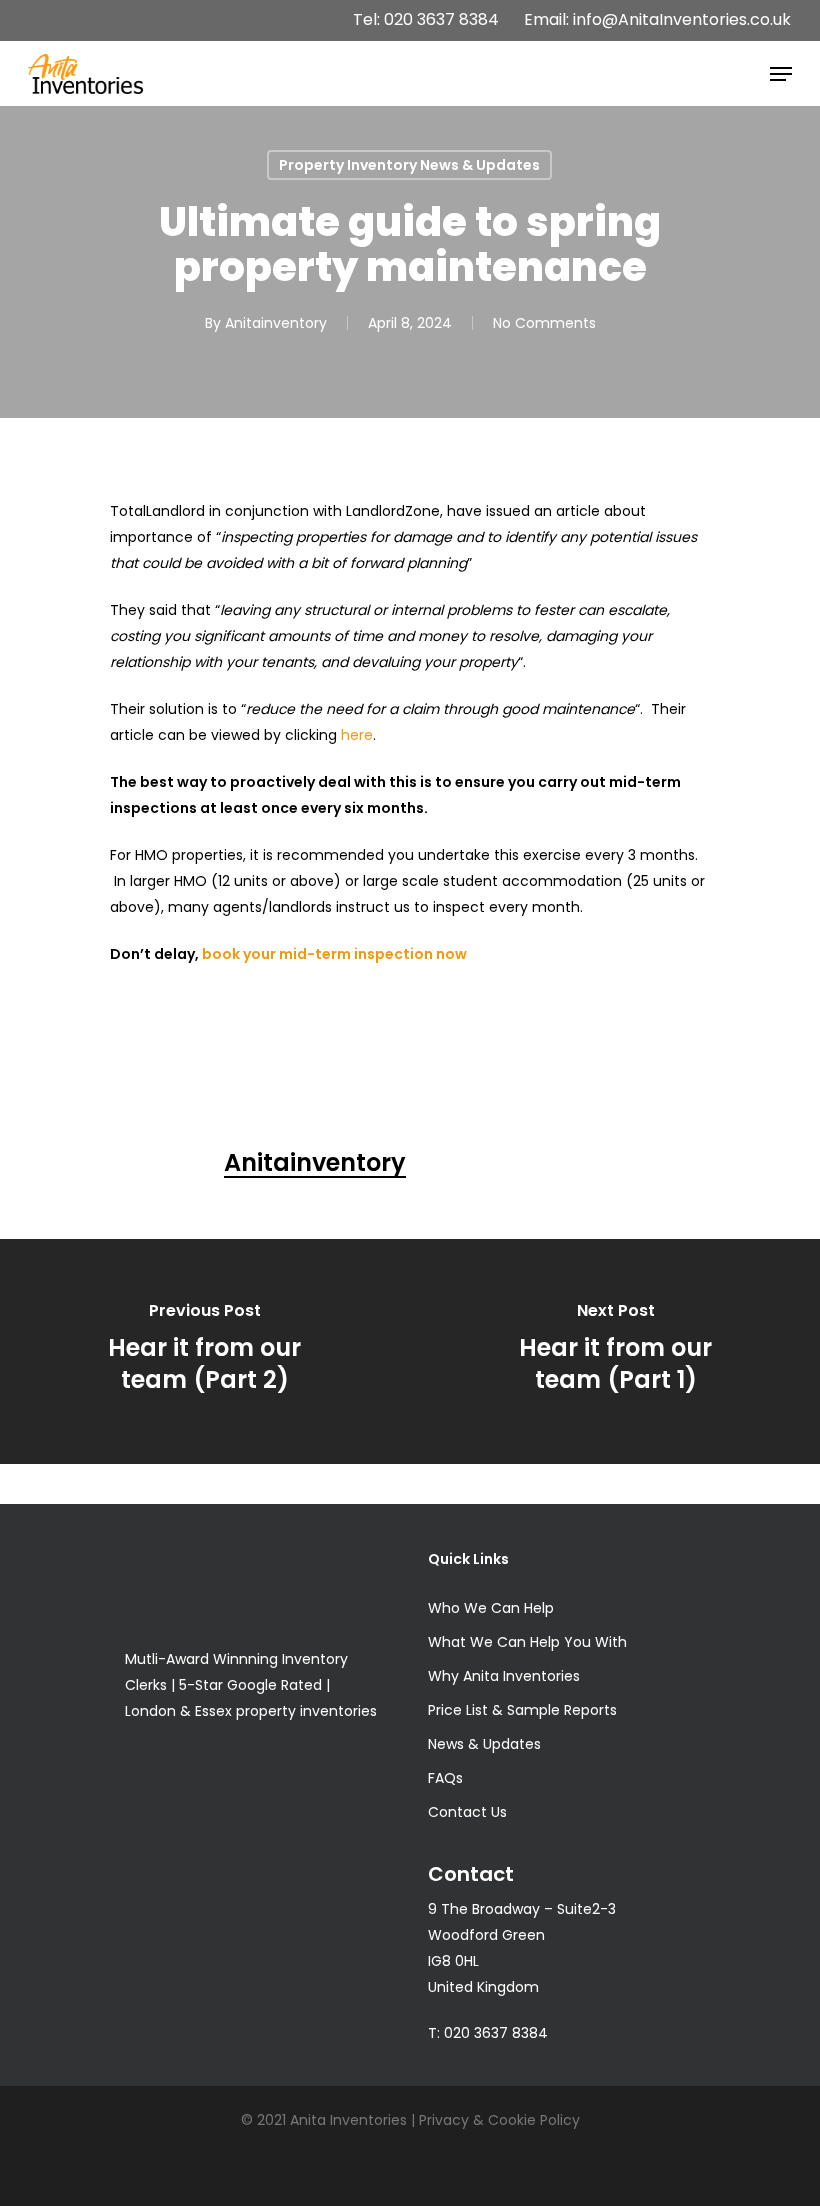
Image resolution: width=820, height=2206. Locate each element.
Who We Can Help (491, 1608)
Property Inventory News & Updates (409, 165)
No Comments (544, 323)
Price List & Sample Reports (522, 1710)
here (357, 735)
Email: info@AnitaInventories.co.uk (657, 20)
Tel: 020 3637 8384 (426, 20)
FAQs (445, 1778)
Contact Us (467, 1812)
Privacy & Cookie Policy (499, 2120)
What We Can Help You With (527, 1642)
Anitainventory (276, 323)
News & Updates (484, 1744)
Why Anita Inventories (504, 1676)
